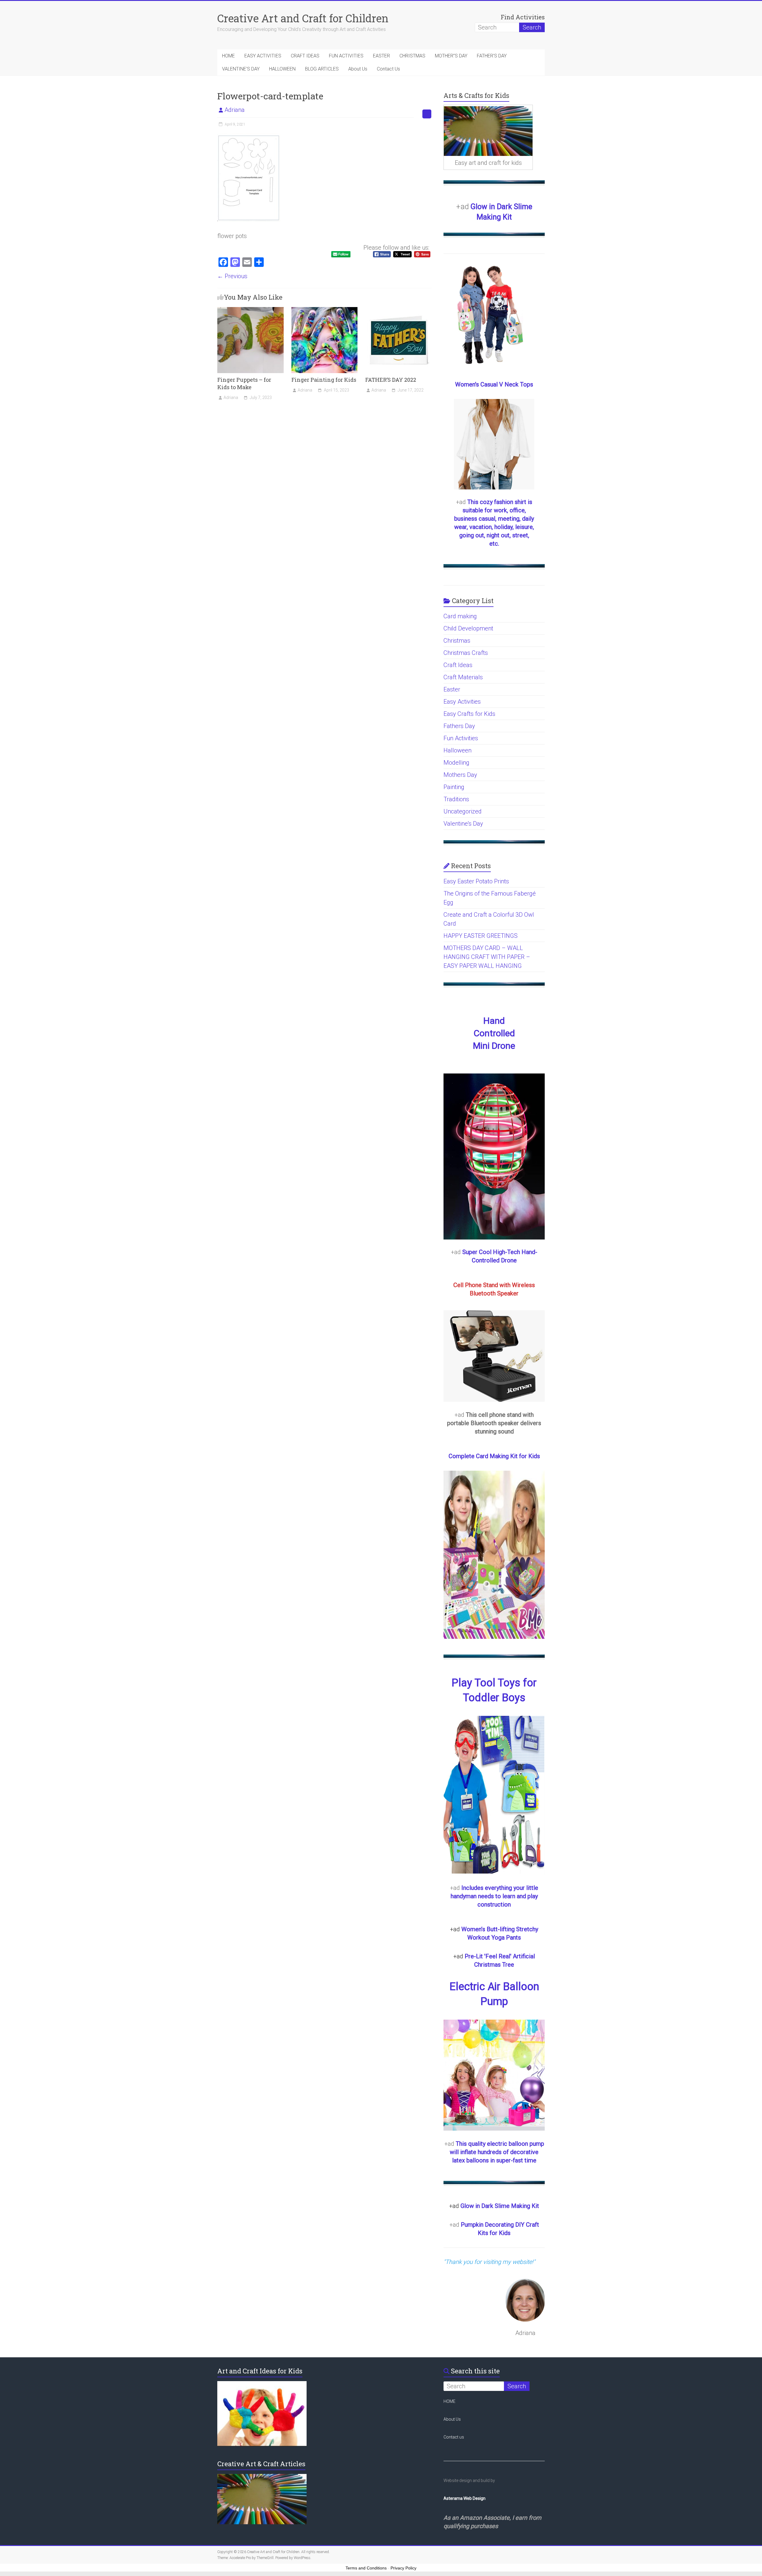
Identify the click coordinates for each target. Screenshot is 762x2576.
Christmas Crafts (466, 653)
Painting (454, 787)
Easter (452, 689)
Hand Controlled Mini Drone (494, 1033)
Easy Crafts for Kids (469, 714)
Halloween (457, 750)
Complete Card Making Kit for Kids (494, 1456)
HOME (228, 56)
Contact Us (388, 69)
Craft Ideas (458, 665)
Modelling (456, 763)
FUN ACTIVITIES (346, 56)
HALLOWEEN (282, 69)
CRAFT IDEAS (305, 56)
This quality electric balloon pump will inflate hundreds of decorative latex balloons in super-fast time (497, 2152)
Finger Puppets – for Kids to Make (244, 383)
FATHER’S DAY (492, 56)
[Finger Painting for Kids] (325, 310)
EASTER (381, 56)
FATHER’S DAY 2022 (391, 380)
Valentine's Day (463, 824)
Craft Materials (463, 677)
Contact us (454, 2437)
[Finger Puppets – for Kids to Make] (250, 310)
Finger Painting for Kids (324, 380)
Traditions (456, 799)
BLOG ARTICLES (322, 69)
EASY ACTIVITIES (263, 56)
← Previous (232, 276)
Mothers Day (460, 775)
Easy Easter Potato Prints (476, 881)
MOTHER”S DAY (451, 56)
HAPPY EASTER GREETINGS (481, 936)
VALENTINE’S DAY (241, 69)
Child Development (468, 628)
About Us (358, 69)
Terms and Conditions (366, 2568)
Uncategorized (463, 811)
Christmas (457, 641)
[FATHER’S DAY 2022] (398, 310)
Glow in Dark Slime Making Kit (500, 2206)
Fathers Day (459, 726)
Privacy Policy (403, 2568)
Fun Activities (461, 738)
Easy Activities (462, 702)
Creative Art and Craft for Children (303, 18)
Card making (460, 616)
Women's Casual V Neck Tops (494, 384)
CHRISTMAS (412, 56)
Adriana (235, 110)
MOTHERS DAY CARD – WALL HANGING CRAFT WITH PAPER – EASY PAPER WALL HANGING (487, 957)
